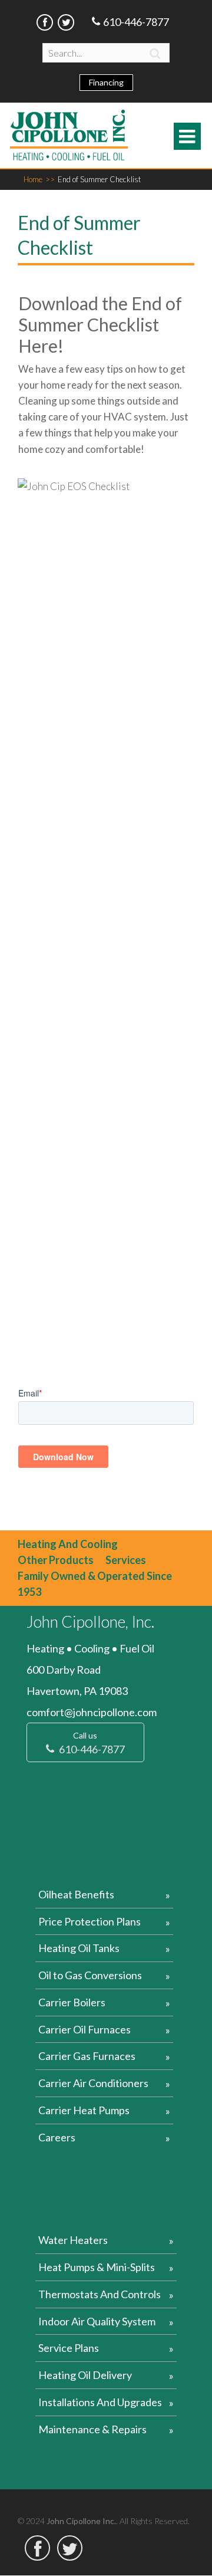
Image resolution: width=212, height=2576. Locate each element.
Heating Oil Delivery (85, 2375)
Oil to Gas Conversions (90, 1975)
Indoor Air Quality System (97, 2321)
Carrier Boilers (72, 2002)
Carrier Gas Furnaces (87, 2056)
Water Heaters (73, 2240)
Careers (57, 2137)
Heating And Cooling (68, 1544)
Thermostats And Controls (100, 2294)
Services (126, 1560)
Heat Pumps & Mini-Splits (97, 2267)
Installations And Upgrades (100, 2402)
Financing (106, 82)
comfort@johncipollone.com (92, 1712)
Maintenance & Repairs (92, 2429)
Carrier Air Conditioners (93, 2083)
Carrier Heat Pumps (84, 2110)
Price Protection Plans (90, 1921)
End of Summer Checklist (99, 179)
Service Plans (69, 2348)
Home (39, 179)
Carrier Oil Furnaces (85, 2029)
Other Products (56, 1560)
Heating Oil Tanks (79, 1948)
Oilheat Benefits (76, 1894)
